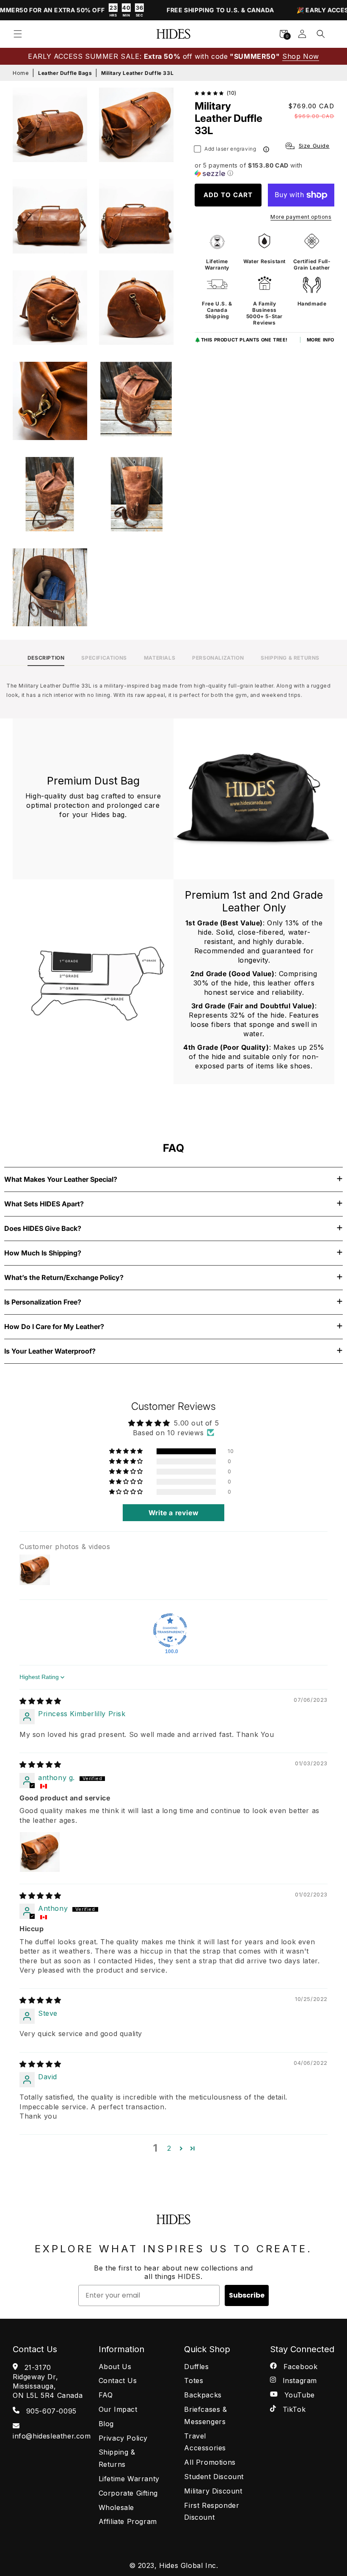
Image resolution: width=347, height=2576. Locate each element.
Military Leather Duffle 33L (137, 73)
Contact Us (118, 2381)
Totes (194, 2381)
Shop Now (301, 56)
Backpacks (203, 2395)
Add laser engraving (230, 149)
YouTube (298, 2395)
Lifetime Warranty (129, 2479)
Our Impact (118, 2409)
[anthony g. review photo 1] (40, 1852)
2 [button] (169, 2148)
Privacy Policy (123, 2438)
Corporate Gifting (128, 2493)
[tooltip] (266, 149)
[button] (18, 34)
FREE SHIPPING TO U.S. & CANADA (196, 10)
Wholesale (116, 2507)
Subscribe (247, 2295)
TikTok (293, 2409)
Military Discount (213, 2491)
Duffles (196, 2367)
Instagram (299, 2381)
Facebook (299, 2367)
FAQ (106, 2395)
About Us (115, 2367)
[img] (40, 1701)
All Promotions (210, 2462)
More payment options (301, 217)
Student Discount (214, 2477)
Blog (106, 2424)
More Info (321, 340)
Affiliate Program (128, 2521)
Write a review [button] (173, 1513)
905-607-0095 (50, 2411)
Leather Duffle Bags (65, 73)
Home (21, 73)
